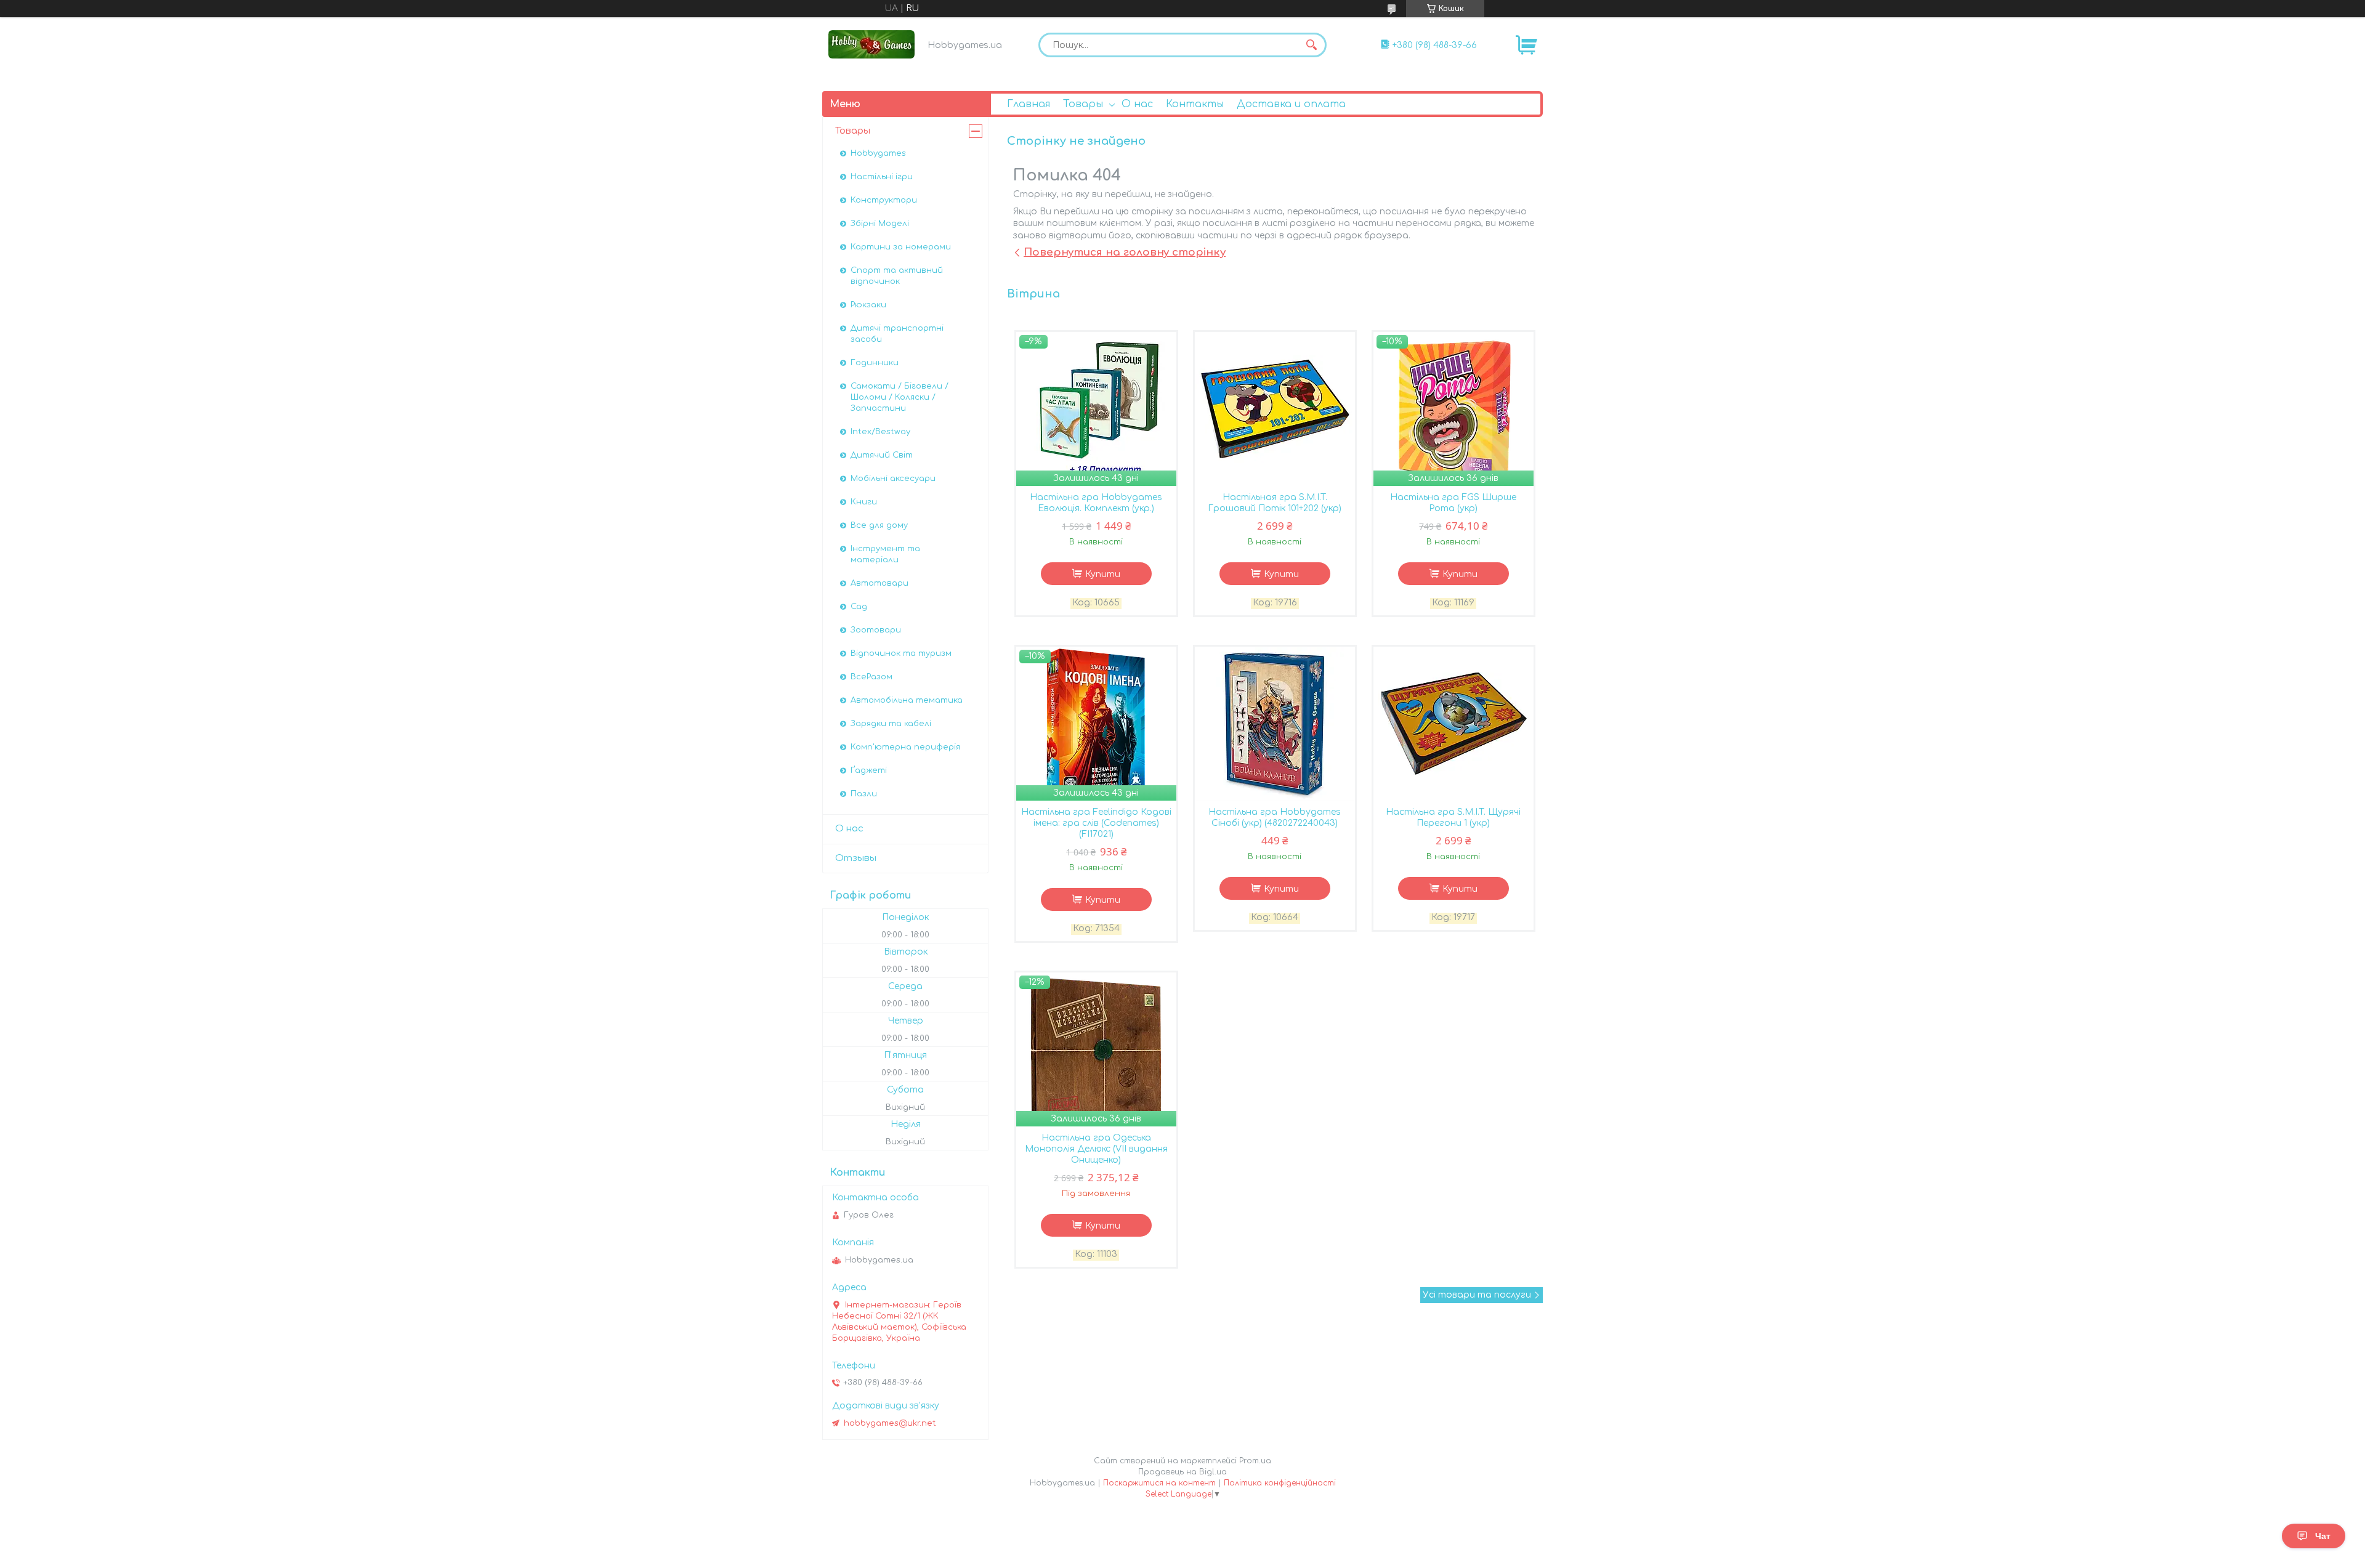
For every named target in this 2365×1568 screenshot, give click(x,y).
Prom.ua (1255, 1461)
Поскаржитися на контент (1159, 1483)
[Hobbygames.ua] (871, 44)
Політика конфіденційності (1280, 1483)
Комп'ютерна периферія (905, 747)
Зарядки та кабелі (891, 724)
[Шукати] (1311, 45)
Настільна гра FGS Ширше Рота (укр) (1453, 503)
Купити (1103, 574)
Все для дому (879, 525)
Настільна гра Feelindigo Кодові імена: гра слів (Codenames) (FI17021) (1096, 823)
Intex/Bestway (880, 432)
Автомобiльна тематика (907, 700)
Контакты (1195, 104)
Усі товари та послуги (1477, 1295)
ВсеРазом (871, 677)
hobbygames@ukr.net (890, 1423)
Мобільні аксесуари (893, 479)
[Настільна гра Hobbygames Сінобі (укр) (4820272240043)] (1275, 724)
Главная (1029, 104)
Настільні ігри (882, 177)
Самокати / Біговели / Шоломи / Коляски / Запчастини (900, 397)
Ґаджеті (869, 770)
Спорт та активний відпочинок (897, 276)
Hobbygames (878, 153)
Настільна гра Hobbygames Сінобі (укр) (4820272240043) (1275, 818)
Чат (2323, 1536)
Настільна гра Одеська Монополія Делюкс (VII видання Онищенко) (1096, 1149)
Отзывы (856, 858)
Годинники (875, 363)
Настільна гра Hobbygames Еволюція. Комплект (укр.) (1096, 503)
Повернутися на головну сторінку (1125, 252)
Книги (864, 502)
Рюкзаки (868, 305)
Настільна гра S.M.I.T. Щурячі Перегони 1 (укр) (1453, 818)
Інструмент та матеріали (885, 554)
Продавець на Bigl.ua (1182, 1472)
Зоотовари (876, 630)
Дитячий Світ (882, 455)
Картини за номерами (901, 247)
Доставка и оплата (1291, 104)
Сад (859, 607)
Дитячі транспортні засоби (897, 334)
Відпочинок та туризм (901, 653)
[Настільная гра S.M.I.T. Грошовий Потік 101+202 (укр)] (1275, 409)
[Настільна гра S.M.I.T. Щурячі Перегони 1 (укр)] (1453, 724)
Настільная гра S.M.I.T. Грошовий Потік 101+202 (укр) (1275, 503)
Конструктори (884, 200)
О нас (1137, 104)
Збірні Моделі (880, 224)
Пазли (864, 794)
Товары (1083, 104)
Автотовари (879, 583)
